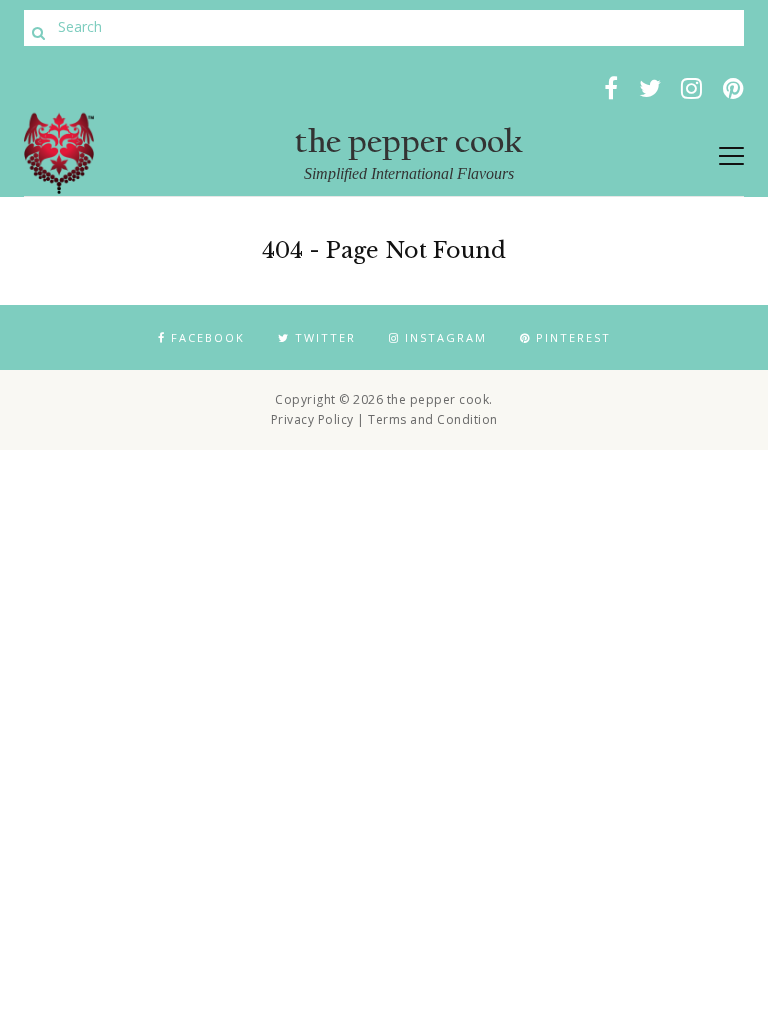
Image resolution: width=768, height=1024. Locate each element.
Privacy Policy (312, 419)
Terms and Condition (433, 419)
